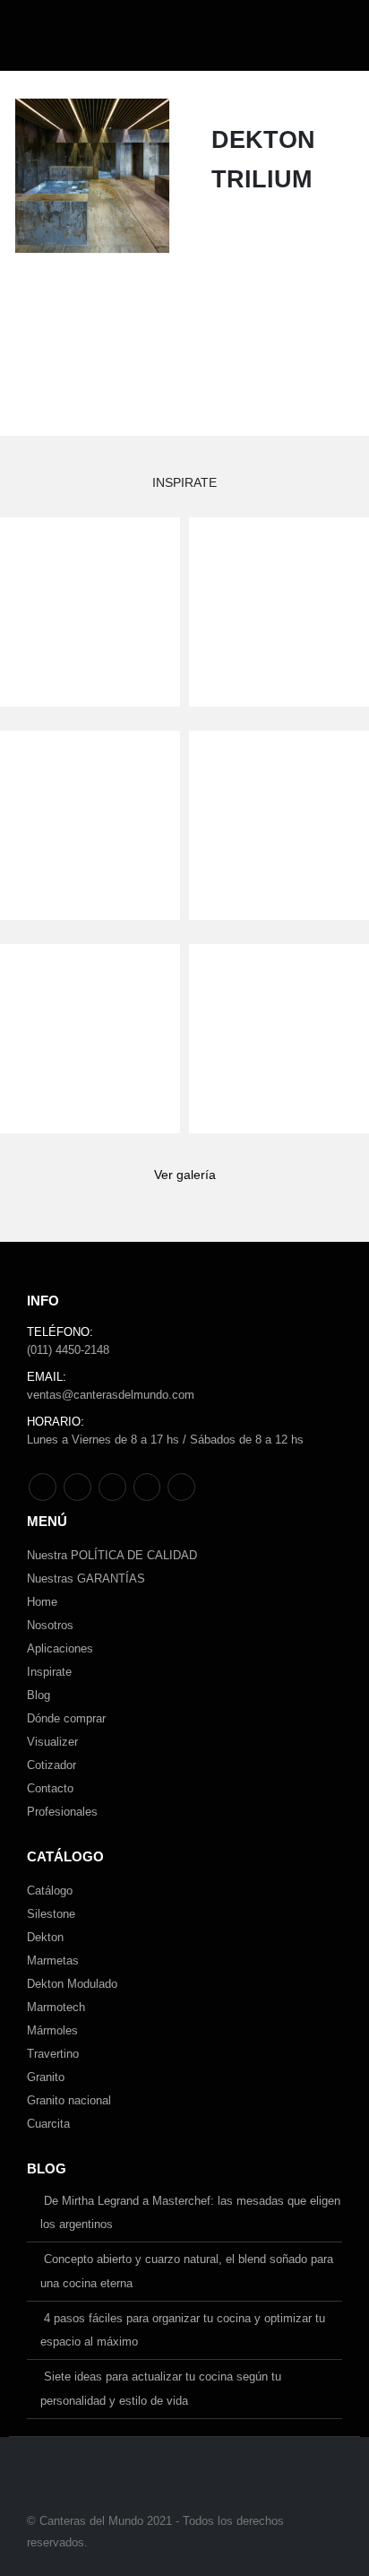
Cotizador (51, 1765)
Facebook (43, 1487)
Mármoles (52, 2030)
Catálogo (50, 1891)
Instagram (147, 1487)
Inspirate (49, 1672)
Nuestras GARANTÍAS (86, 1579)
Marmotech (56, 2007)
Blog (39, 1695)
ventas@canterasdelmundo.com (111, 1395)
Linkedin (181, 1487)
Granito (46, 2077)
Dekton (45, 1937)
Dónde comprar (66, 1718)
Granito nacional (69, 2100)
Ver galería (185, 1175)
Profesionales (62, 1812)
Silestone (51, 1914)
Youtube (112, 1487)
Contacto (50, 1788)
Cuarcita (48, 2124)
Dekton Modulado (72, 1984)
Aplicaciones (60, 1648)
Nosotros (50, 1625)
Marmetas (53, 1960)
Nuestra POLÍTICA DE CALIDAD (112, 1555)
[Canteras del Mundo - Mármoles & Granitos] (85, 35)
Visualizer (52, 1742)
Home (42, 1602)
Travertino (53, 2054)
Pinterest (77, 1487)
